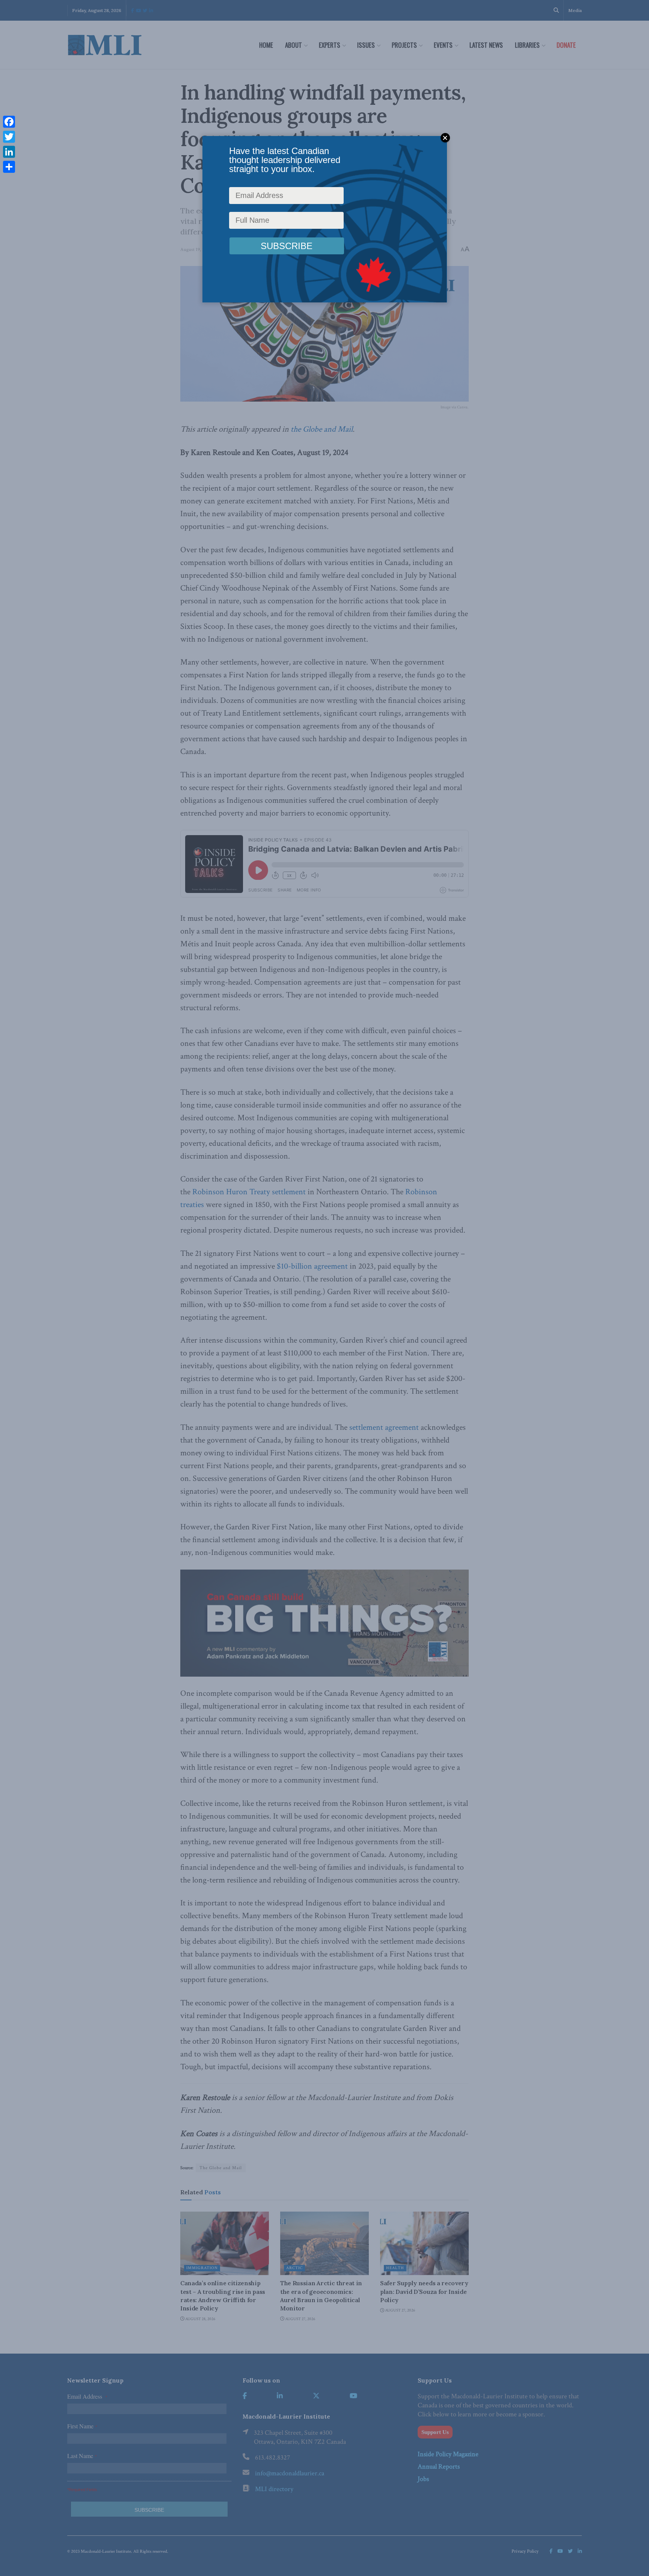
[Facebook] (9, 122)
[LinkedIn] (9, 152)
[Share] (9, 167)
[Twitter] (9, 137)
